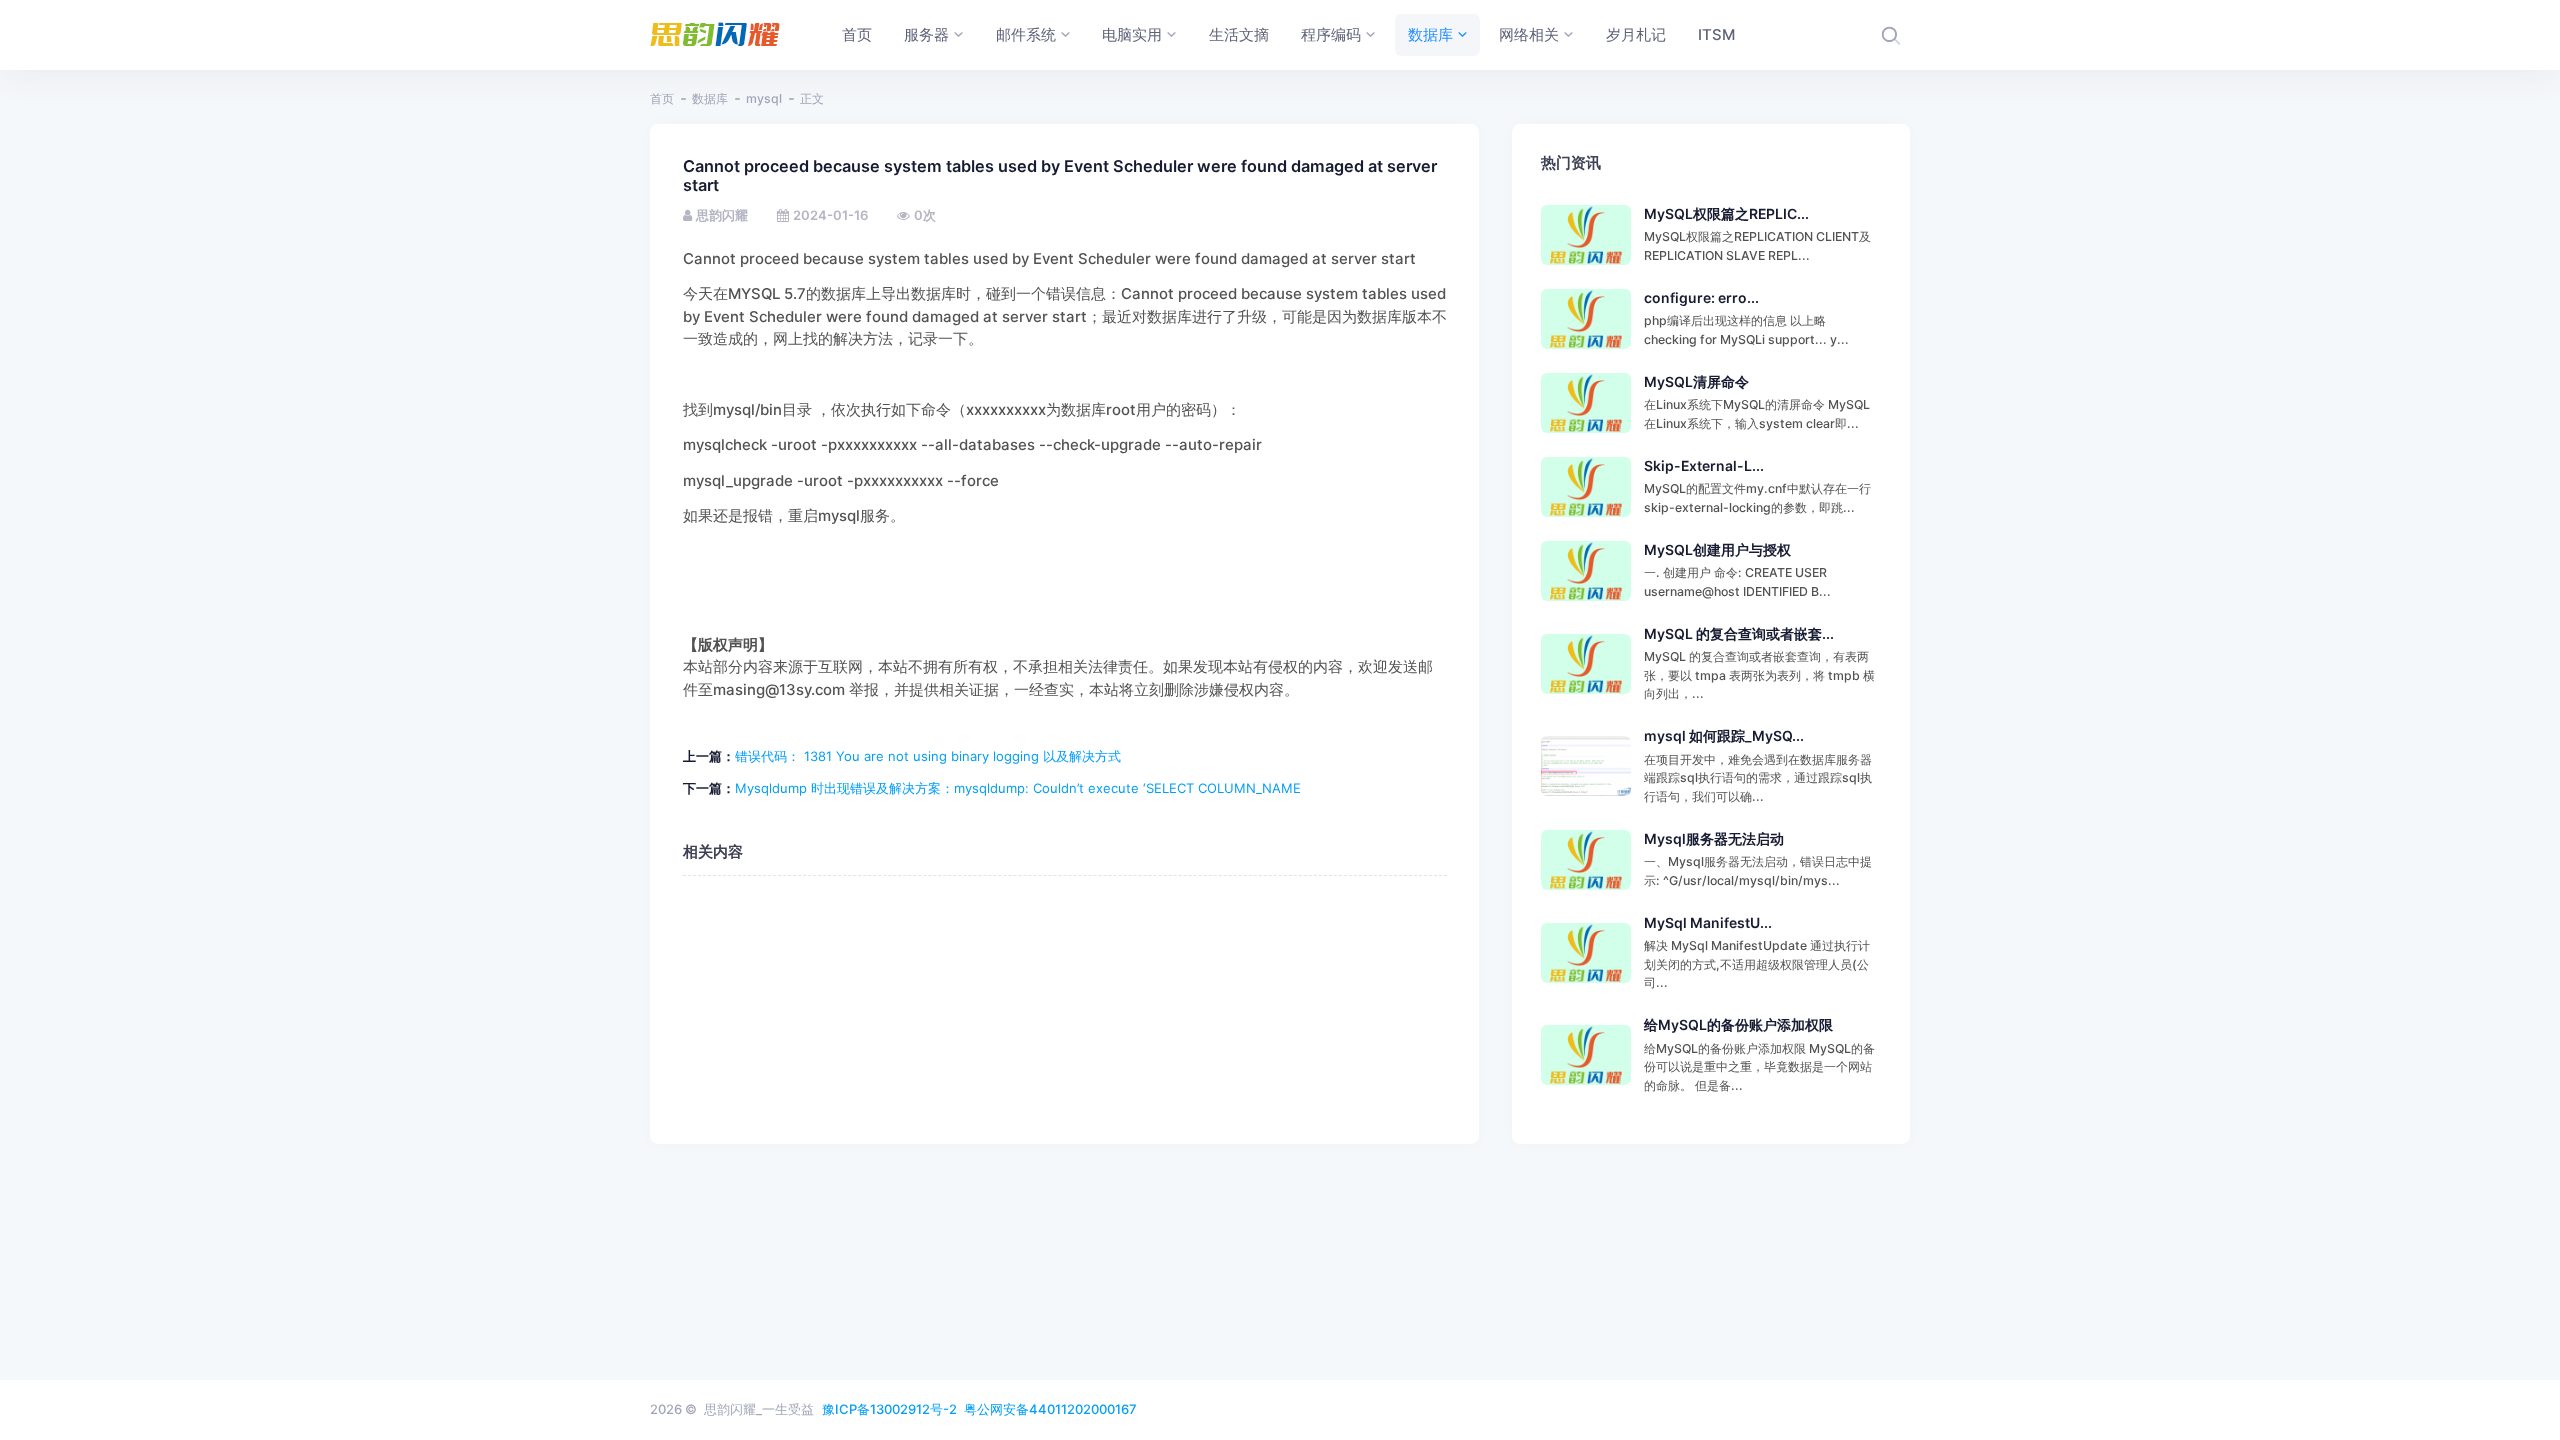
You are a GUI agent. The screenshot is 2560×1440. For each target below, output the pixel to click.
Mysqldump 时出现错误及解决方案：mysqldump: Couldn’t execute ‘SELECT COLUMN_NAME (1018, 788)
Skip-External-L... (1704, 465)
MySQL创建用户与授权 (1717, 549)
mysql (764, 98)
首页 (662, 98)
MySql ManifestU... (1708, 922)
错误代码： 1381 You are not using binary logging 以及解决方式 (928, 756)
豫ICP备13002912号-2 (889, 1409)
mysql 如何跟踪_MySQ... (1724, 735)
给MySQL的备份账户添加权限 (1738, 1024)
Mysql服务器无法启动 (1714, 838)
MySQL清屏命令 (1696, 381)
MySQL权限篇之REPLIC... (1726, 213)
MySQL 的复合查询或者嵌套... (1739, 633)
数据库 (710, 98)
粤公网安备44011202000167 (1050, 1409)
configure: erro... (1701, 297)
